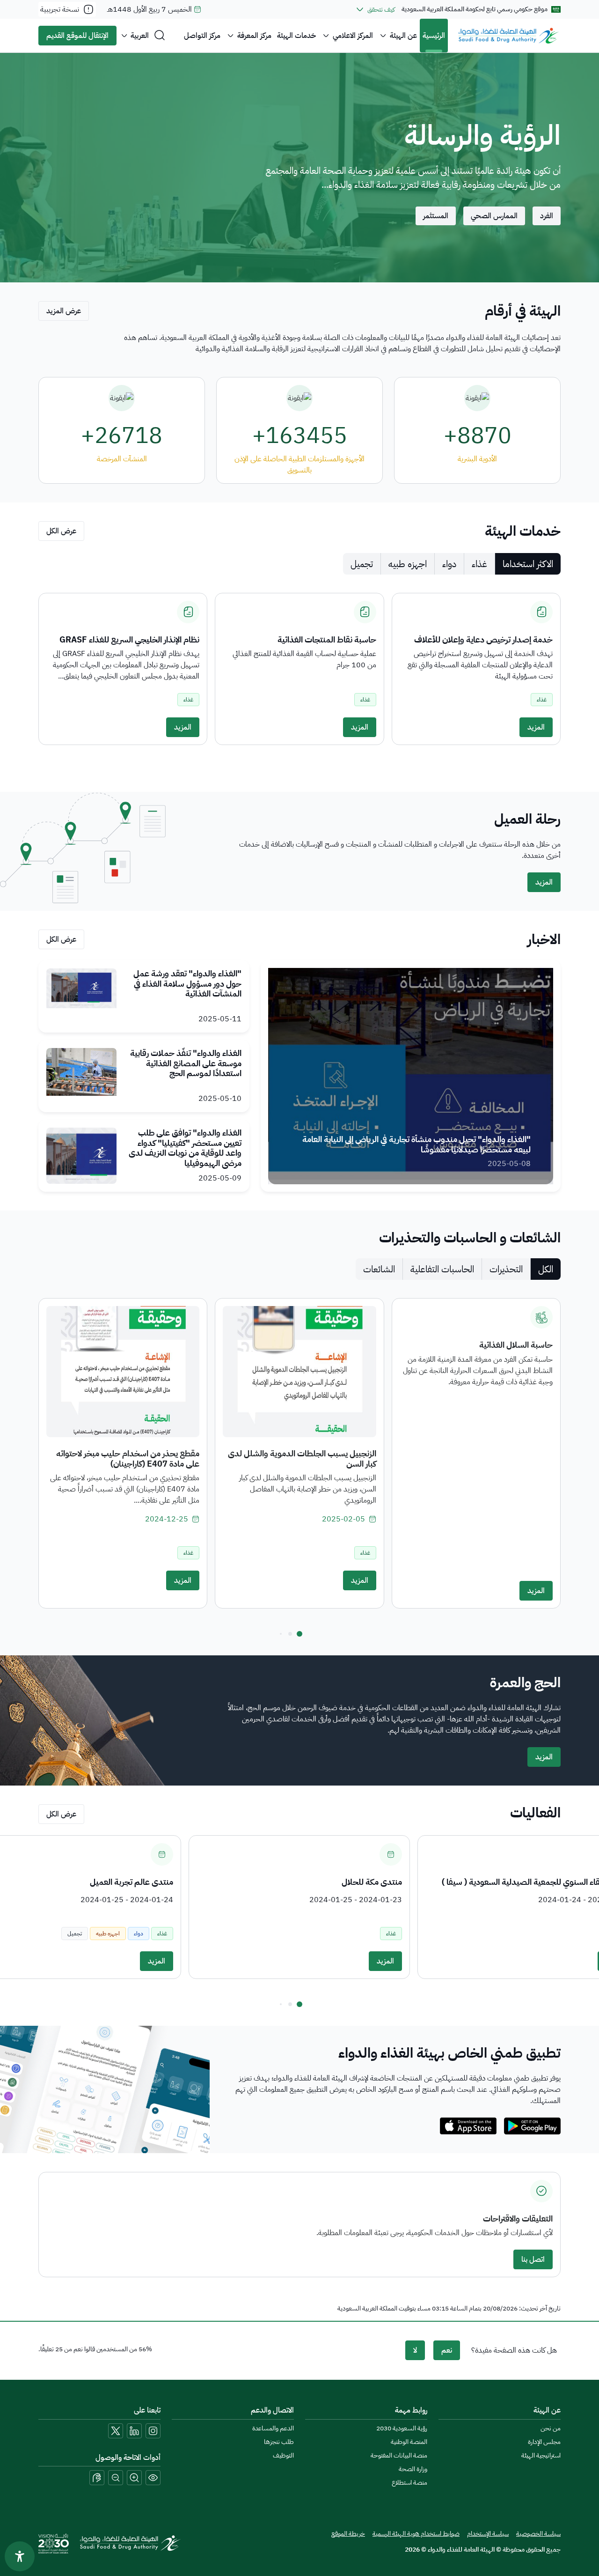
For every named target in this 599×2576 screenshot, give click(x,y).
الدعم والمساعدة (273, 2428)
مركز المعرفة (254, 36)
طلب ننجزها (279, 2442)
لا (415, 2350)
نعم (447, 2350)
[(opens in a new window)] (532, 2126)
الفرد (547, 216)
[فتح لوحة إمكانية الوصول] (20, 2556)
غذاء (479, 564)
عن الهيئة (403, 36)
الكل (546, 1269)
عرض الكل (61, 531)
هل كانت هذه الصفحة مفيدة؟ (514, 2350)
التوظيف (283, 2455)
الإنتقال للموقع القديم (77, 36)
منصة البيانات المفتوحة (399, 2455)
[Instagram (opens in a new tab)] (153, 2431)
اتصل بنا (533, 2259)
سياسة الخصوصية (538, 2534)
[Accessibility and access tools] (97, 2478)
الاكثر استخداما (528, 564)
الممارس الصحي (494, 216)
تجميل (362, 564)
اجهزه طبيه (408, 564)
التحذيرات (506, 1269)
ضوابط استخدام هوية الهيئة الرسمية (416, 2534)
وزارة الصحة (413, 2469)
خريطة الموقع (348, 2534)
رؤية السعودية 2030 (402, 2428)
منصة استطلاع (409, 2483)
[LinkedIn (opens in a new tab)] (134, 2431)
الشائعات (379, 1269)
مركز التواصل (202, 36)
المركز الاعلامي (353, 36)
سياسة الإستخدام (488, 2534)
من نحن (551, 2428)
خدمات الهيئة (296, 36)
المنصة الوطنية (409, 2442)
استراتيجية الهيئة (541, 2455)
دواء (449, 564)
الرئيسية (434, 36)
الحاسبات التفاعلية (442, 1269)
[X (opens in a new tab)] (116, 2431)
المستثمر (436, 216)
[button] (299, 1634)
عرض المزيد (64, 311)
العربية (140, 36)
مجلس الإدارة (544, 2442)
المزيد (536, 727)
